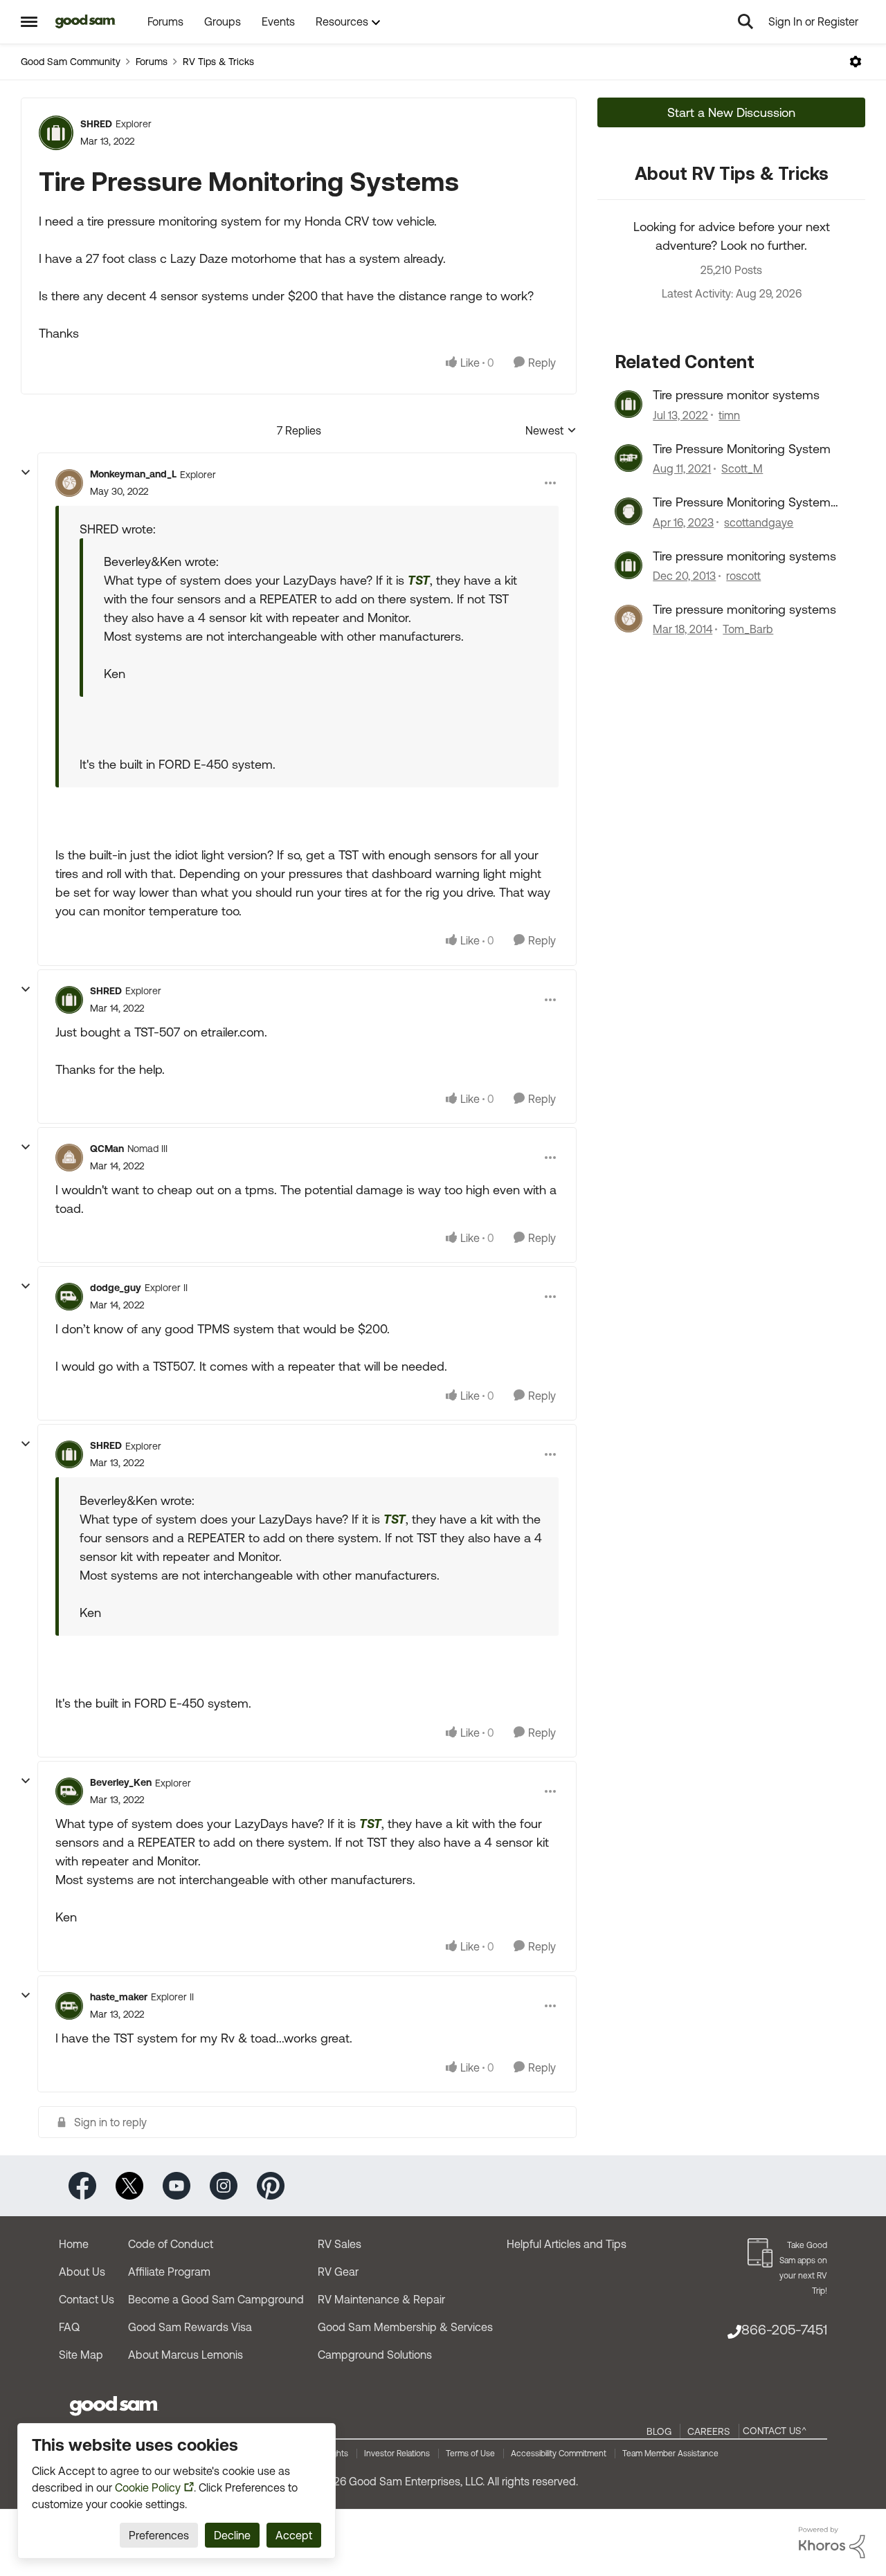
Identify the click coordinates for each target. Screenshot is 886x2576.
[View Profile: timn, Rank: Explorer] (629, 404)
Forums (152, 62)
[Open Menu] (856, 62)
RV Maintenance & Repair (381, 2299)
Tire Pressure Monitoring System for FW (742, 502)
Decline (232, 2535)
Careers (709, 2431)
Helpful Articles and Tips (567, 2244)
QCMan (107, 1149)
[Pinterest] (271, 2185)
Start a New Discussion (731, 112)
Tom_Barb (748, 629)
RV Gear (338, 2272)
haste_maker (119, 1997)
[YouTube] (177, 2185)
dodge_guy (116, 1288)
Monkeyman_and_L (133, 474)
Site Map (81, 2355)
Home (74, 2244)
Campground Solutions (375, 2355)
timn (729, 415)
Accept (294, 2535)
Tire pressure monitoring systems (744, 556)
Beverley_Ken (121, 1782)
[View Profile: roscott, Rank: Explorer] (629, 565)
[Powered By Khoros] (832, 2543)
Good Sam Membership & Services (405, 2327)
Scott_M (742, 468)
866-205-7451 (784, 2329)
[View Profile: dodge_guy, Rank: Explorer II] (69, 1297)
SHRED (96, 124)
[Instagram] (224, 2185)
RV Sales (340, 2244)
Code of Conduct (171, 2244)
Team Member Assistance (670, 2454)
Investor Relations (397, 2454)
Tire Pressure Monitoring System (742, 449)
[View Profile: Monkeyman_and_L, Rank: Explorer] (69, 483)
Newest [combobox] (551, 431)
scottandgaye (759, 522)
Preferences (159, 2535)
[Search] (745, 21)
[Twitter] (129, 2185)
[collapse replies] (26, 473)
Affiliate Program (169, 2272)
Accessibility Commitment (559, 2454)
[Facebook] (82, 2185)
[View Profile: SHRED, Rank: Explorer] (56, 133)
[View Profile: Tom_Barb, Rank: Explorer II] (629, 619)
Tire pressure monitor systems (736, 395)
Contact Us (87, 2299)
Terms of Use (470, 2454)
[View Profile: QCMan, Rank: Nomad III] (69, 1158)
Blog (659, 2431)
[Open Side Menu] (29, 21)
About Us (82, 2272)
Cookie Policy (148, 2487)
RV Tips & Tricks (218, 62)
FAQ (69, 2327)
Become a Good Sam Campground (216, 2299)
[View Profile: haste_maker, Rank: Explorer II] (69, 2006)
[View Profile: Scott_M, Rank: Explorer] (629, 458)
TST (419, 580)
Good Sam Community (71, 62)
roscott (743, 576)
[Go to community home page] (85, 21)
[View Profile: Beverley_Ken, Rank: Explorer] (69, 1791)
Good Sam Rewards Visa (190, 2327)
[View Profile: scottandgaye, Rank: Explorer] (629, 511)
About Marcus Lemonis (186, 2355)
